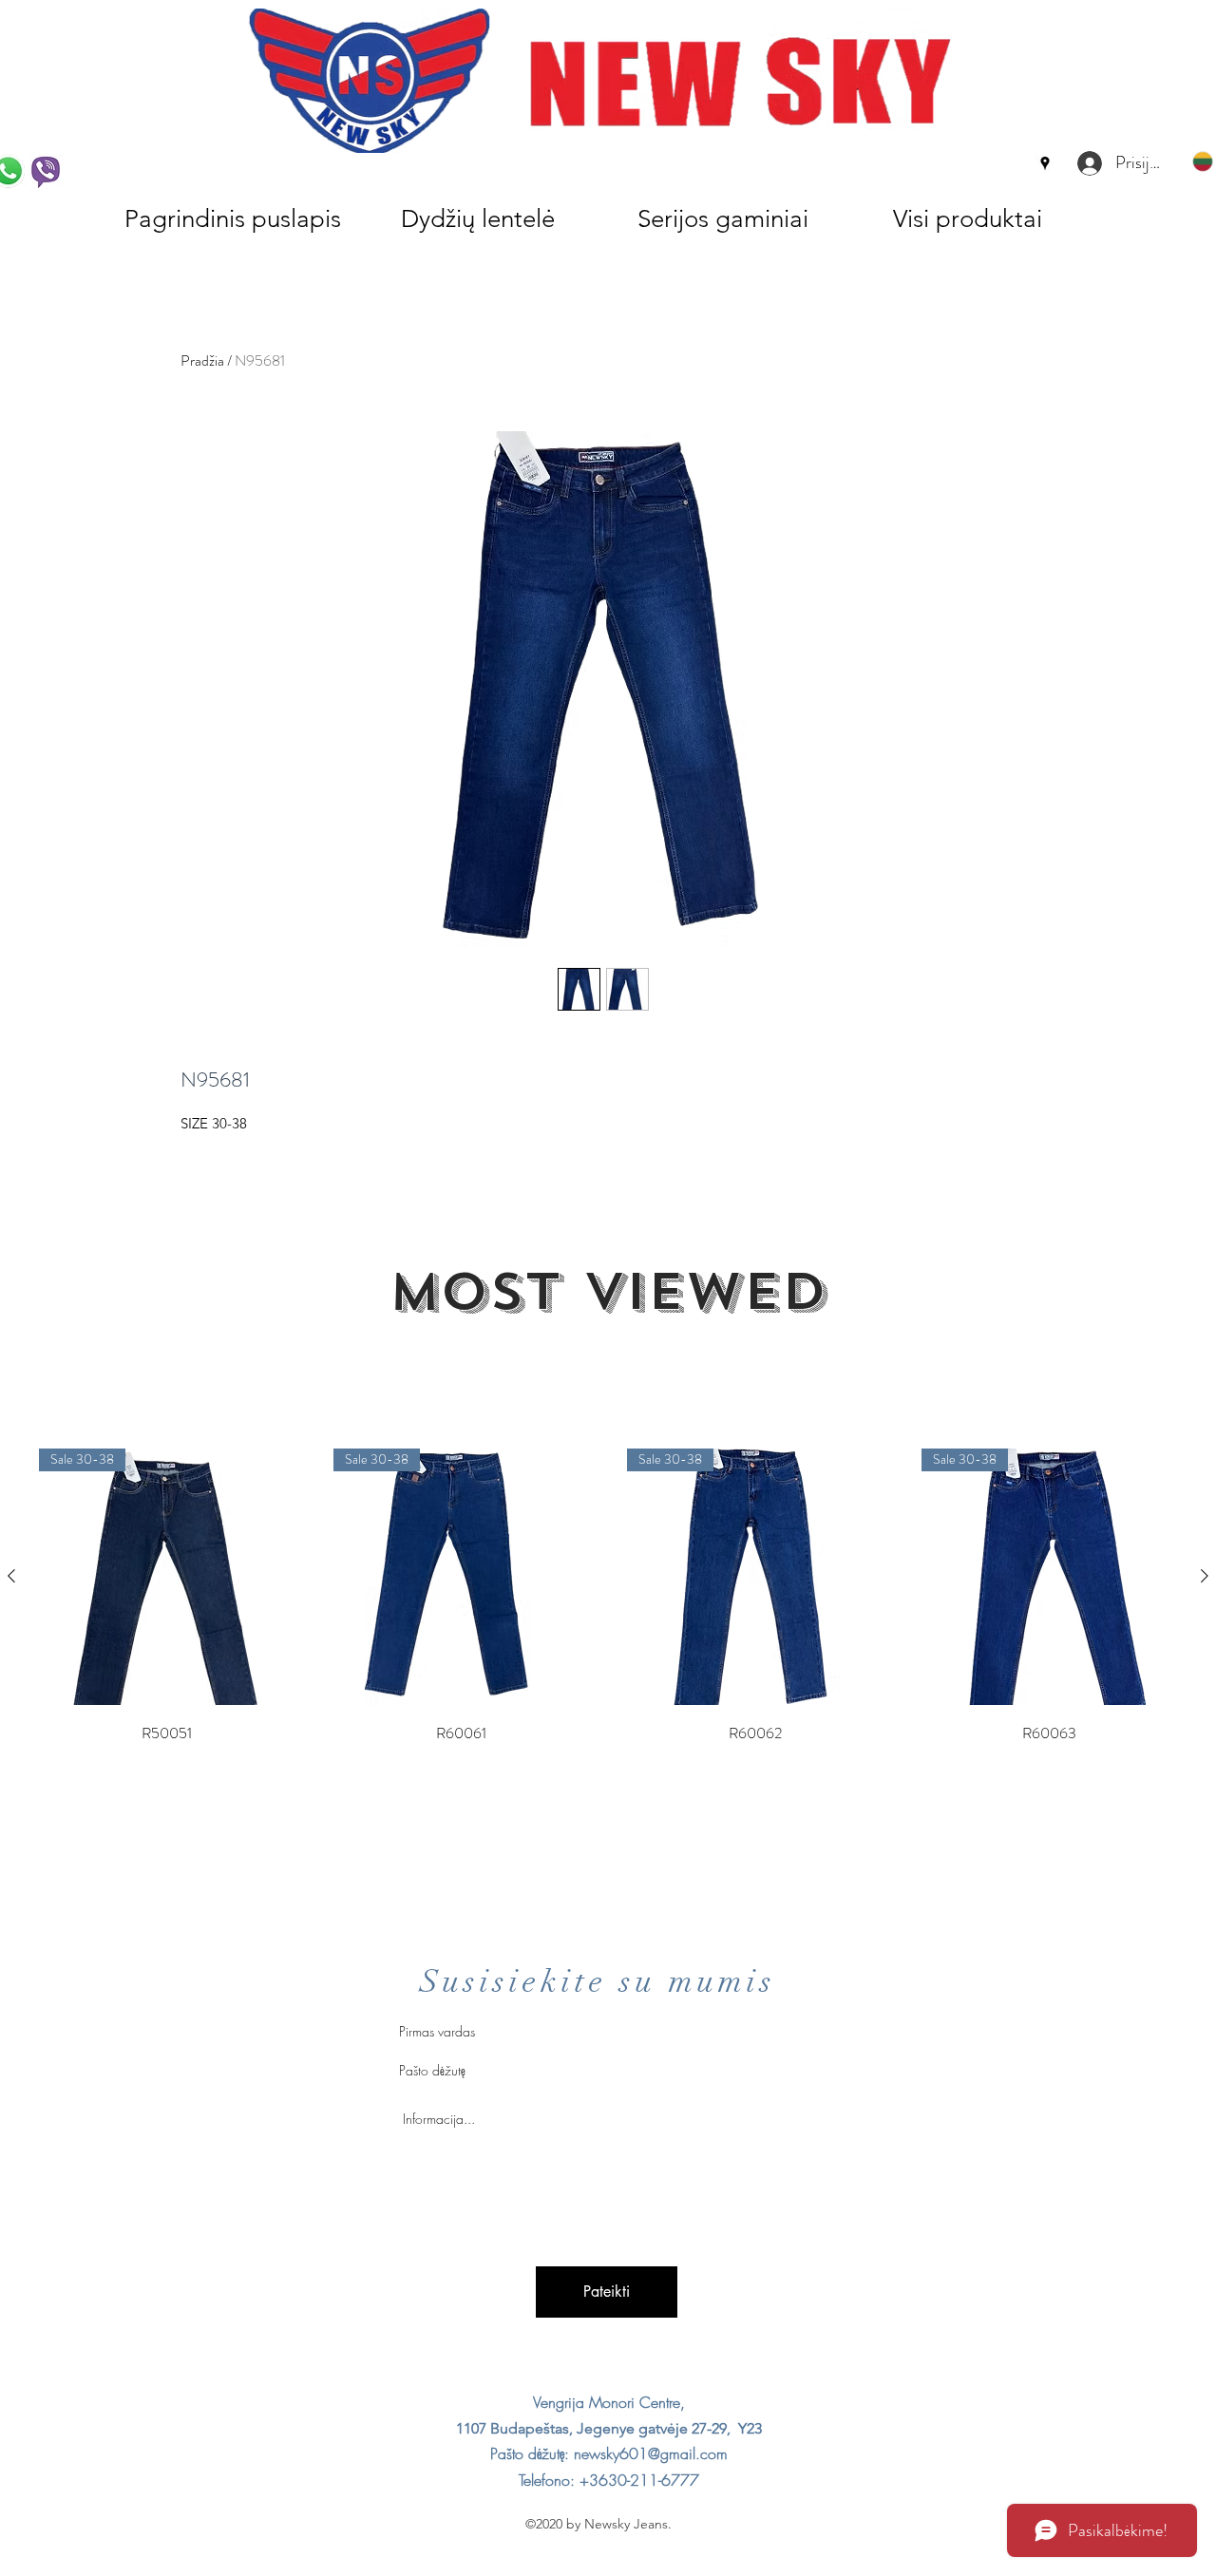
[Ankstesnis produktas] (11, 1576)
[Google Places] (1045, 163)
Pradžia (202, 360)
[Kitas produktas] (1205, 1576)
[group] (608, 1598)
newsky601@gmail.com (651, 2453)
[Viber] (46, 172)
